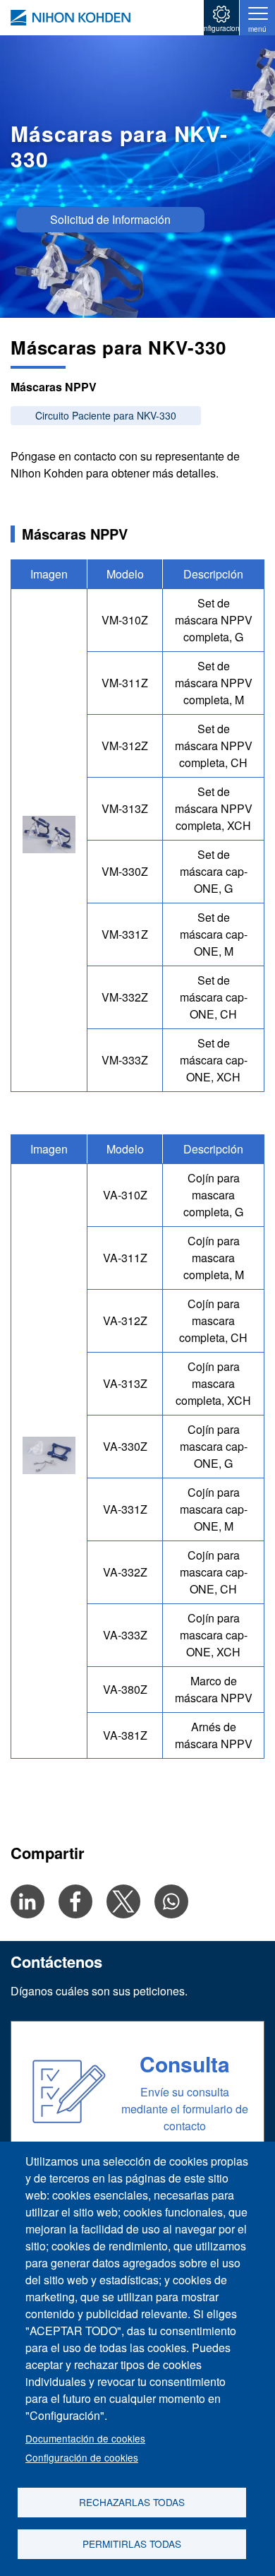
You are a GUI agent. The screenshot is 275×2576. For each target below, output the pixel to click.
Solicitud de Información (110, 219)
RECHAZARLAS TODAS (132, 2502)
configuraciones (222, 28)
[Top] (71, 18)
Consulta (185, 2064)
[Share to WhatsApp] (171, 1901)
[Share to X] (123, 1901)
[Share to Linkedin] (28, 1901)
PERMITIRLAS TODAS (132, 2544)
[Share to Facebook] (75, 1901)
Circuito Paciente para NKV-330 (106, 415)
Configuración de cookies (82, 2457)
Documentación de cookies (85, 2438)
